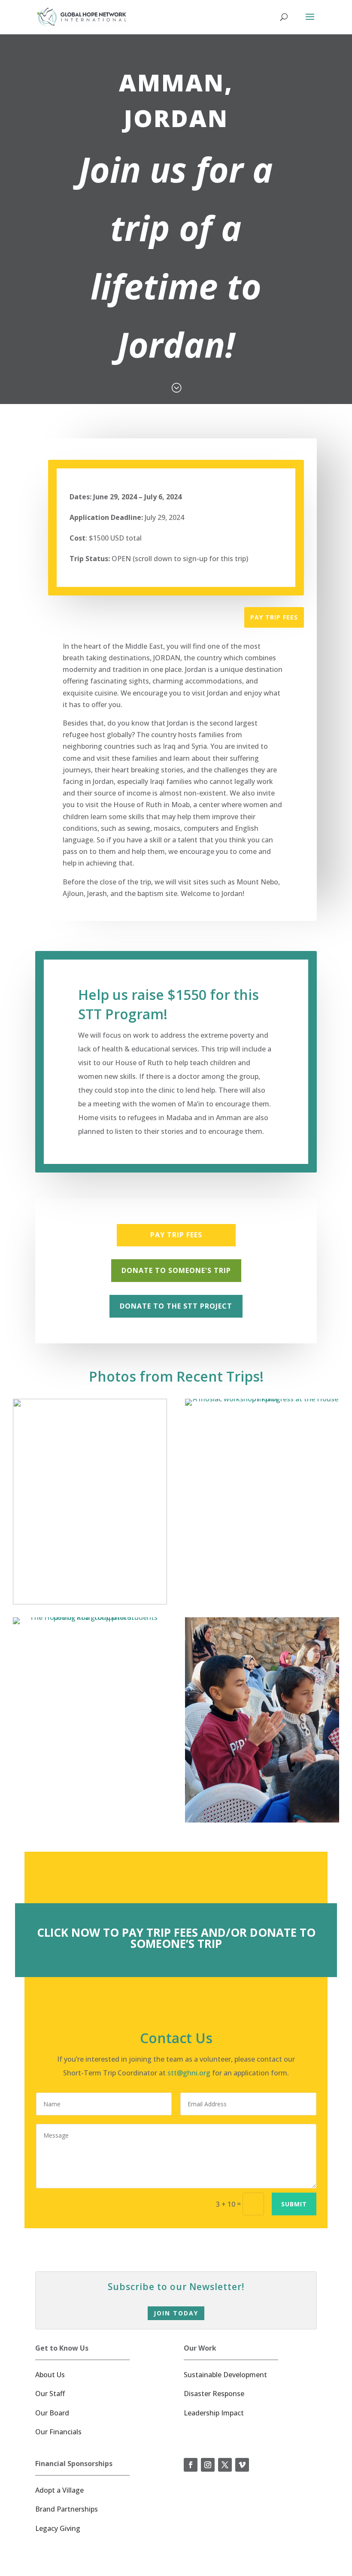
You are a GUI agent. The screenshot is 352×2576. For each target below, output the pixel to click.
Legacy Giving (58, 2528)
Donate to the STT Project (176, 1306)
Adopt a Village (59, 2490)
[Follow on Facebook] (191, 2465)
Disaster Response (214, 2394)
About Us (50, 2375)
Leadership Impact (214, 2413)
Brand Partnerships (67, 2509)
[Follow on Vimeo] (242, 2465)
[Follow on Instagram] (208, 2465)
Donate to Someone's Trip (176, 1270)
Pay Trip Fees (274, 617)
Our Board (52, 2413)
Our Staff (50, 2394)
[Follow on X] (225, 2465)
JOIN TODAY (176, 2313)
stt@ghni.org (189, 2073)
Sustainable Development (225, 2375)
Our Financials (58, 2432)
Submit (294, 2204)
